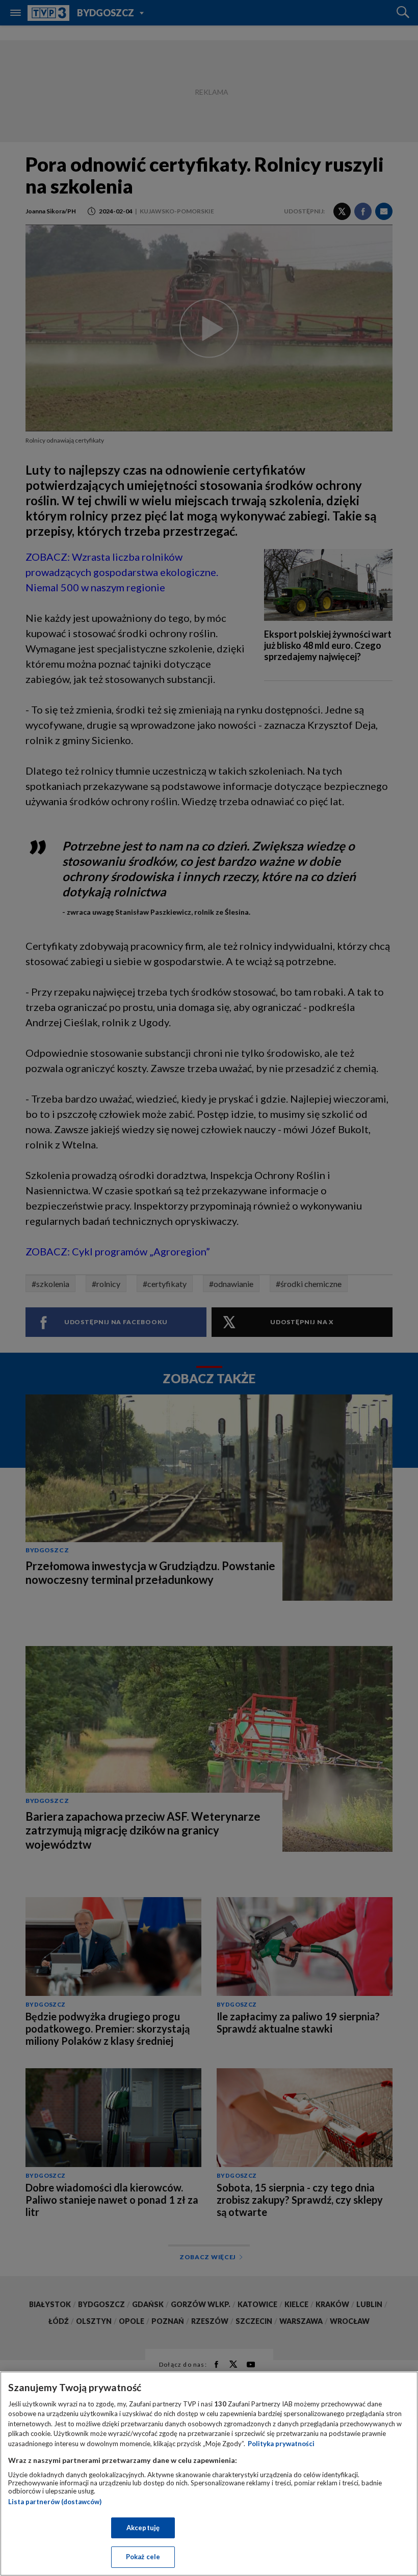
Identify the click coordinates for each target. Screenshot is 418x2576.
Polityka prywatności (281, 2444)
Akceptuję (143, 2528)
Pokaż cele (143, 2557)
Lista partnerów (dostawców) (55, 2502)
